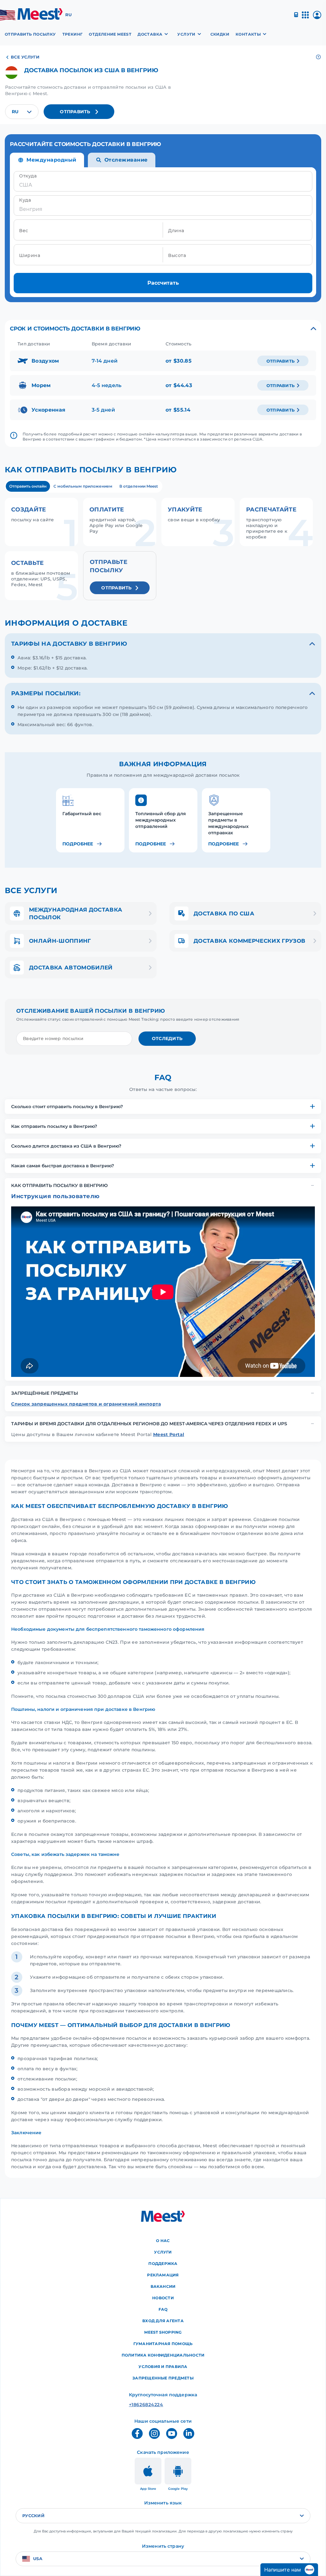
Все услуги (25, 57)
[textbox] (22, 112)
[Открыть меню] (305, 18)
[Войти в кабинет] (317, 17)
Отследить (167, 1038)
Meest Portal (169, 1434)
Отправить (75, 112)
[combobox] (22, 112)
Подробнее (78, 844)
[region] (163, 817)
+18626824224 (143, 2405)
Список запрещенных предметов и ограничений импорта (86, 1404)
